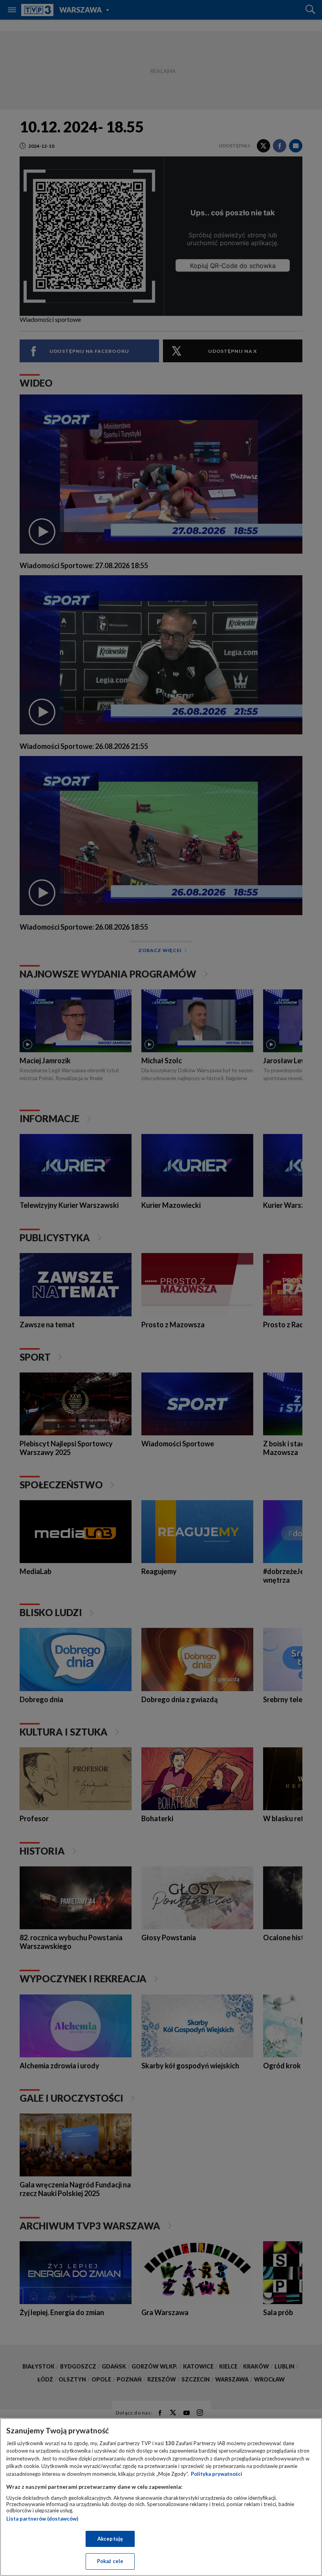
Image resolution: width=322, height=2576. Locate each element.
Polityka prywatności (217, 2474)
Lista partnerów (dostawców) (42, 2519)
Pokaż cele (110, 2561)
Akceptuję (110, 2539)
